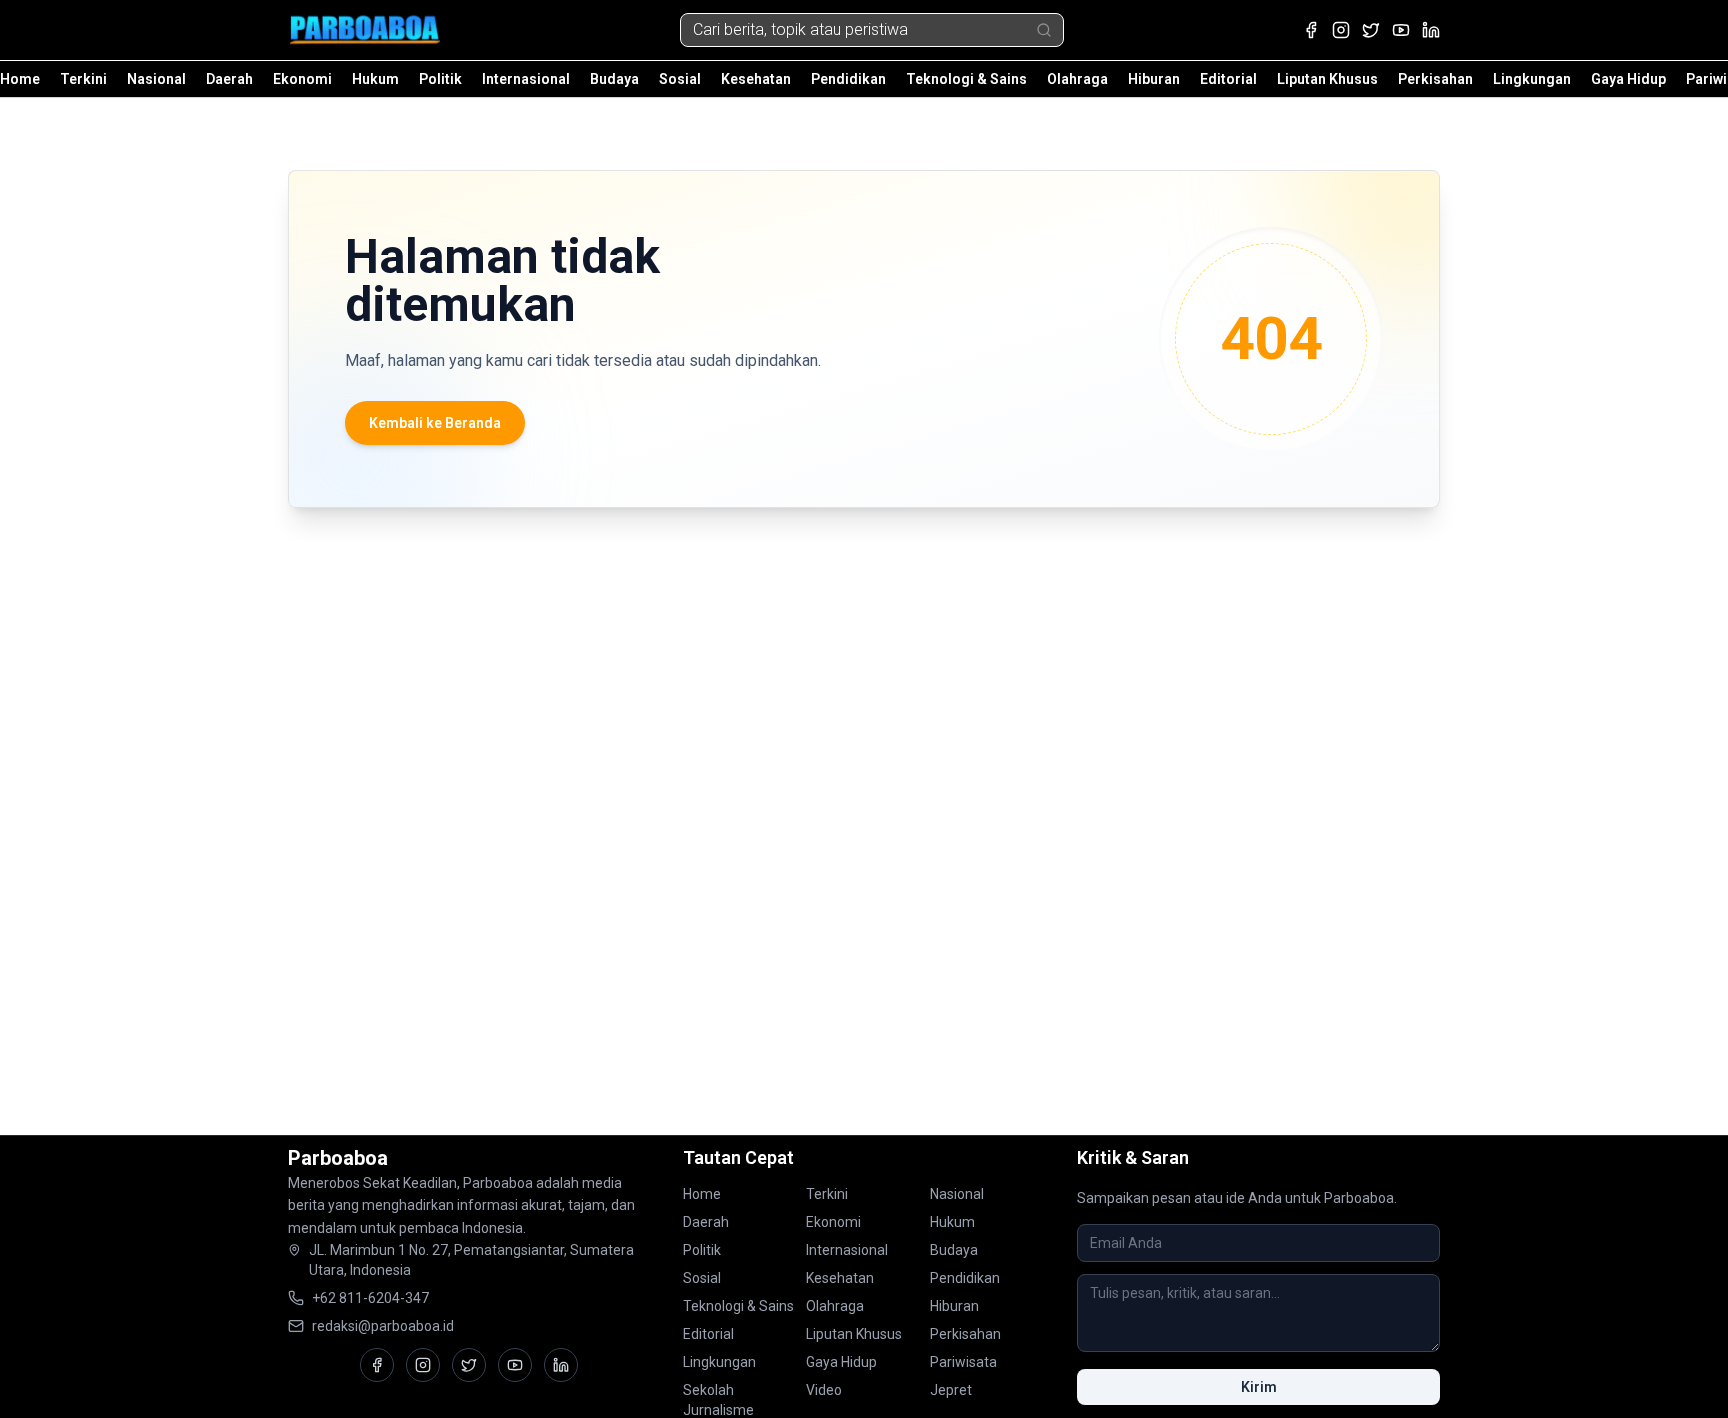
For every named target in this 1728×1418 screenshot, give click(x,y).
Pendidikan (848, 79)
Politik (440, 79)
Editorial (1228, 79)
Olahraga (1077, 79)
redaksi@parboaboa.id (383, 1326)
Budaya (614, 79)
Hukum (375, 79)
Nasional (156, 79)
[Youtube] (1401, 30)
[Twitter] (1371, 30)
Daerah (229, 79)
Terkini (83, 79)
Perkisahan (1435, 79)
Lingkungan (1532, 79)
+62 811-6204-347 (370, 1298)
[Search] (1044, 30)
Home (20, 79)
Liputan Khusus (1327, 79)
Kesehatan (756, 79)
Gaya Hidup (1628, 79)
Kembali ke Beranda (435, 423)
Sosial (680, 79)
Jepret (951, 1390)
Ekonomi (302, 79)
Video (824, 1390)
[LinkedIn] (1431, 30)
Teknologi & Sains (966, 79)
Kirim (1259, 1387)
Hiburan (1154, 79)
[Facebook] (1311, 30)
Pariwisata (963, 1362)
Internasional (526, 79)
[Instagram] (1341, 30)
